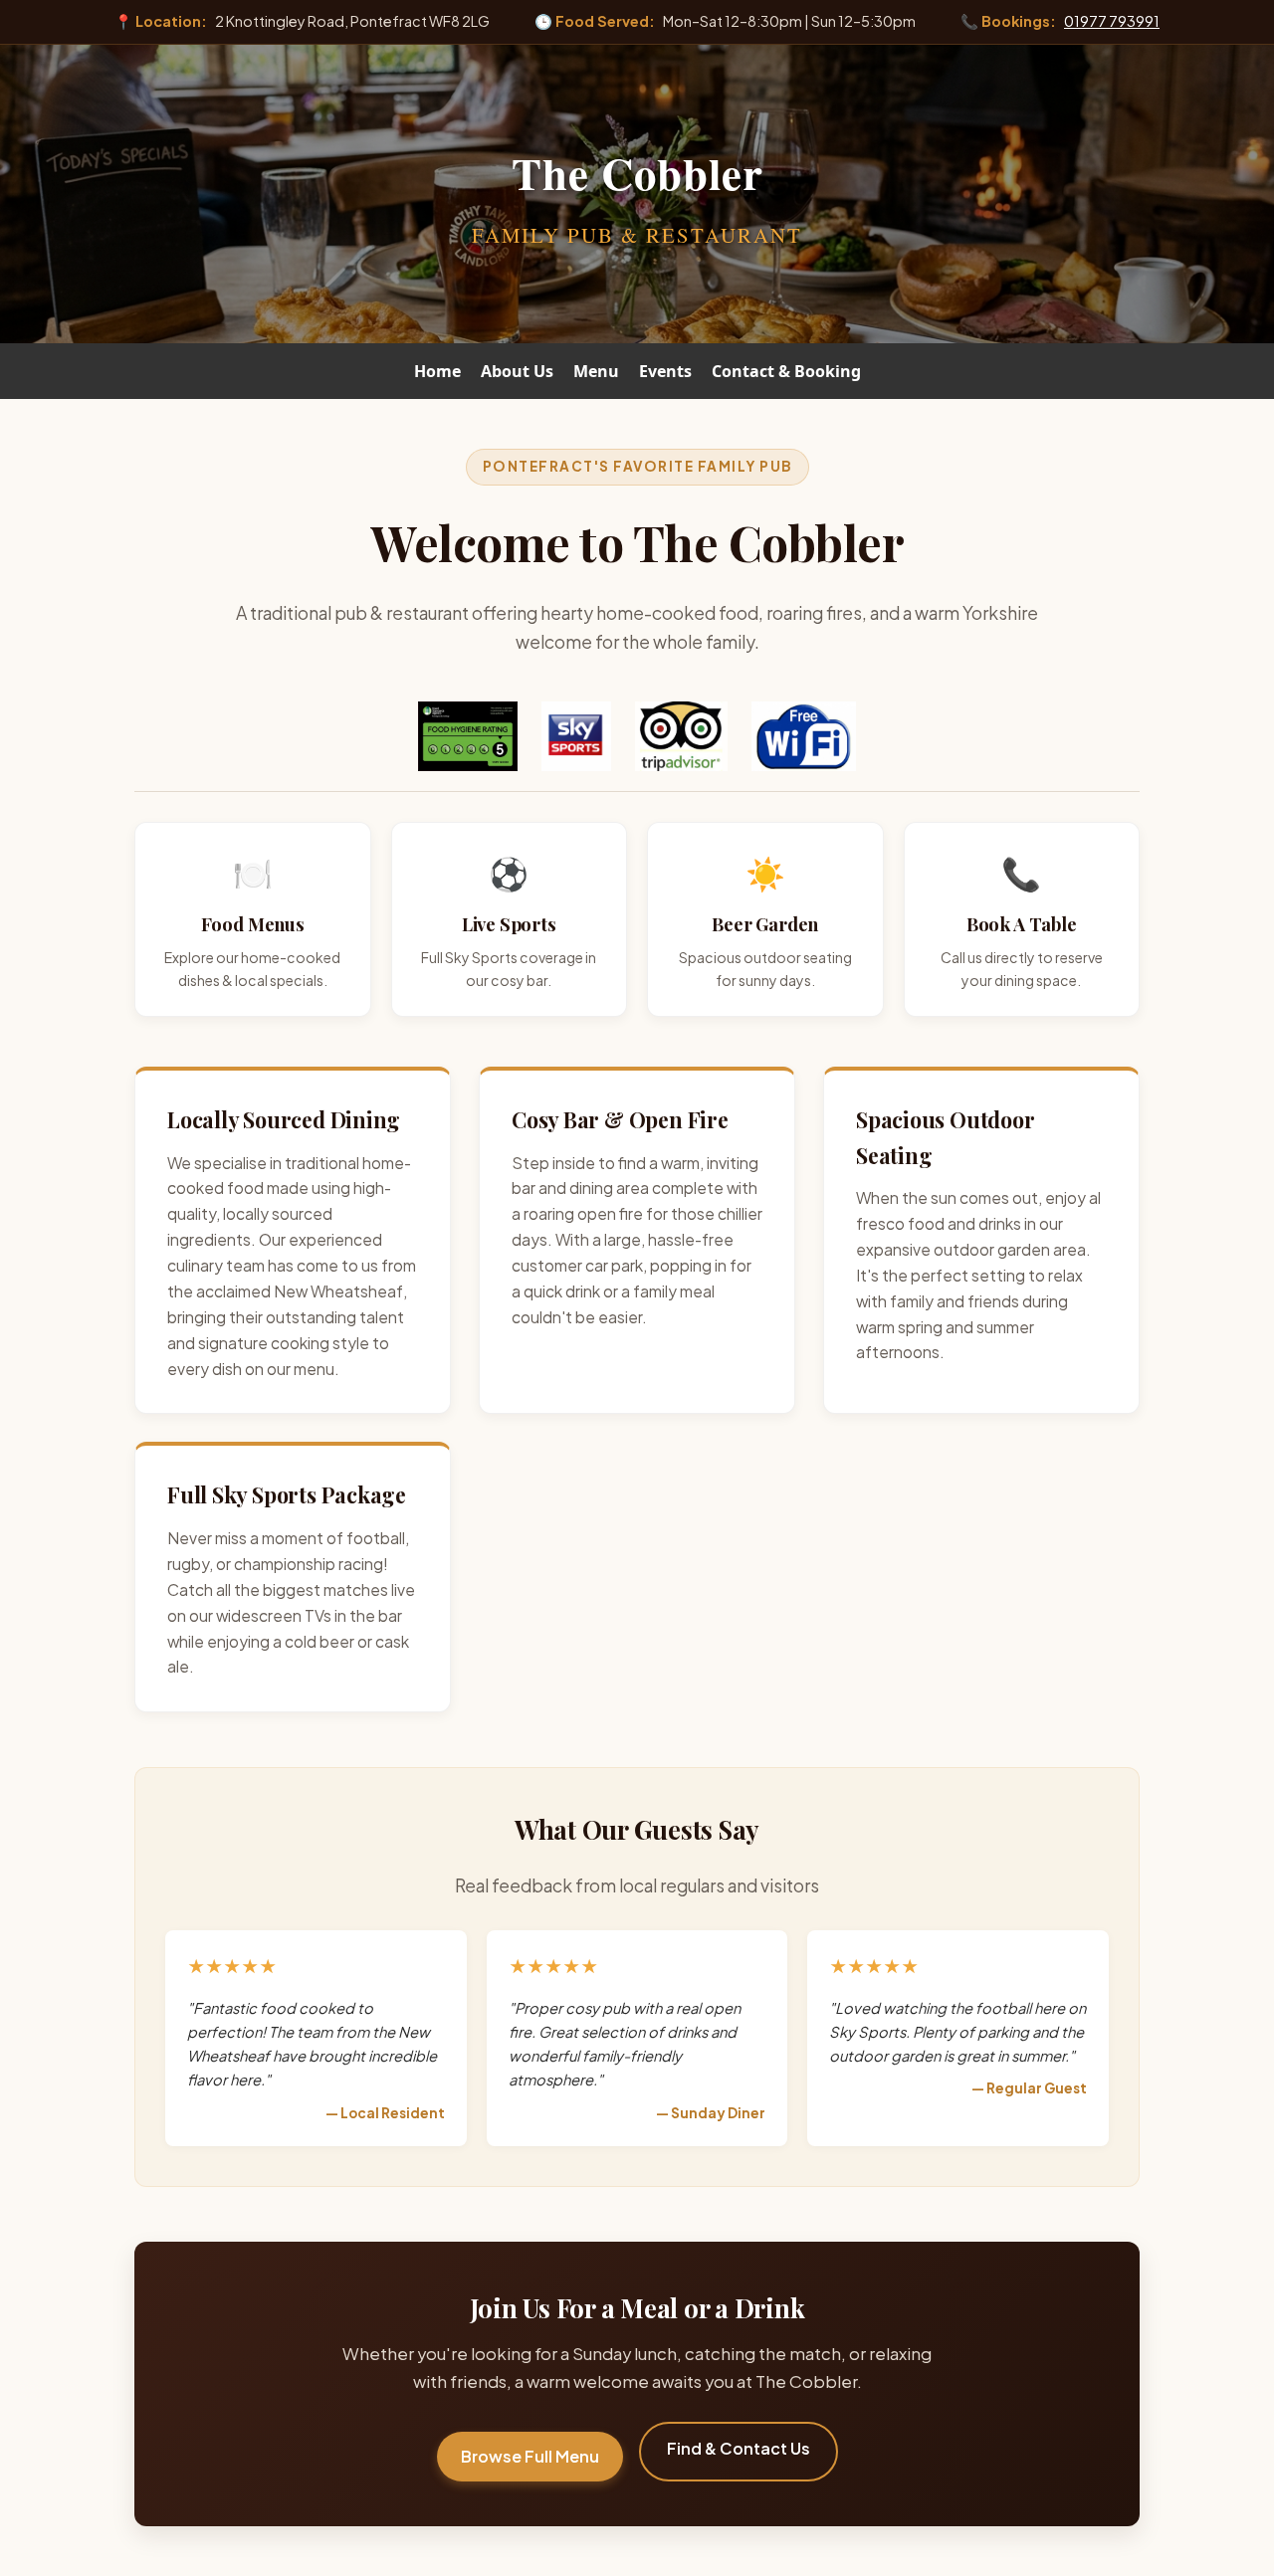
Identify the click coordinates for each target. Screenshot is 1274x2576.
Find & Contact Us (739, 2448)
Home (437, 371)
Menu (596, 371)
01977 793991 (1112, 21)
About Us (517, 371)
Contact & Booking (786, 371)
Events (665, 371)
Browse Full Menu (530, 2456)
